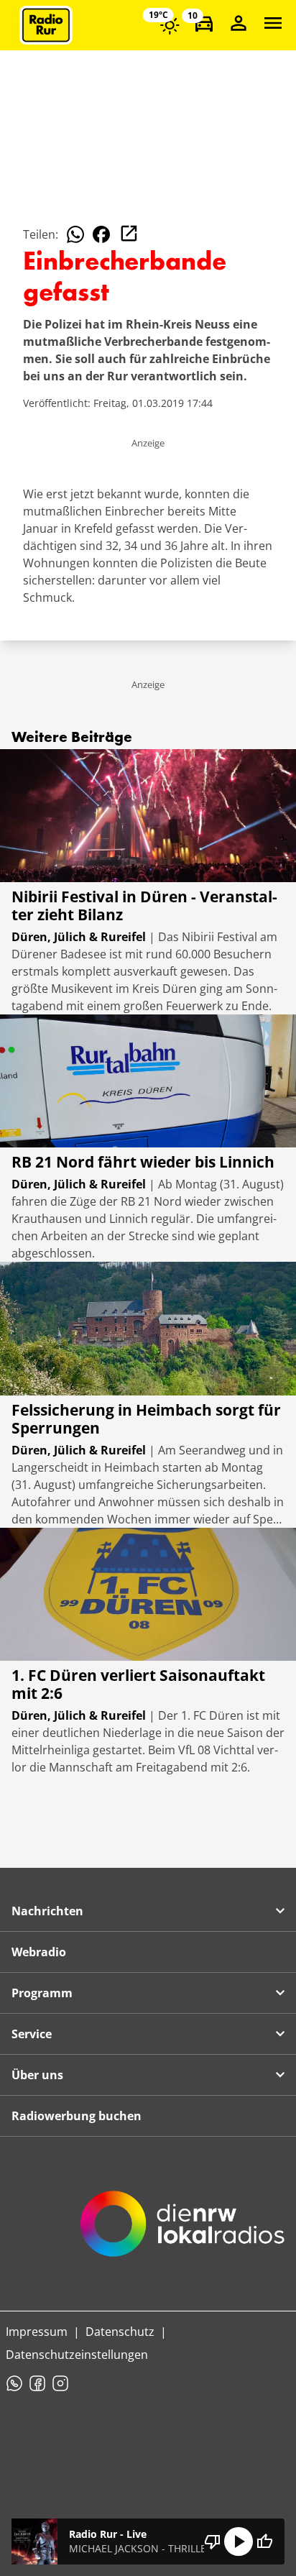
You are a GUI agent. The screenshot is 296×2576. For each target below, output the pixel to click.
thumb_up (264, 2541)
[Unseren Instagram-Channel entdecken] (60, 2383)
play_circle (239, 2541)
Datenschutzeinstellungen (77, 2355)
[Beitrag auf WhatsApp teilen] (75, 234)
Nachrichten (47, 1911)
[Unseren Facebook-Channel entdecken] (37, 2383)
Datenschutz (120, 2332)
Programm (42, 1993)
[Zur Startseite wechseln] (46, 25)
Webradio (39, 1952)
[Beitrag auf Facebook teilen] (101, 234)
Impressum (37, 2332)
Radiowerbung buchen (77, 2116)
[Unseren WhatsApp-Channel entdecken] (14, 2383)
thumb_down (213, 2541)
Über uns (37, 2075)
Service (32, 2034)
